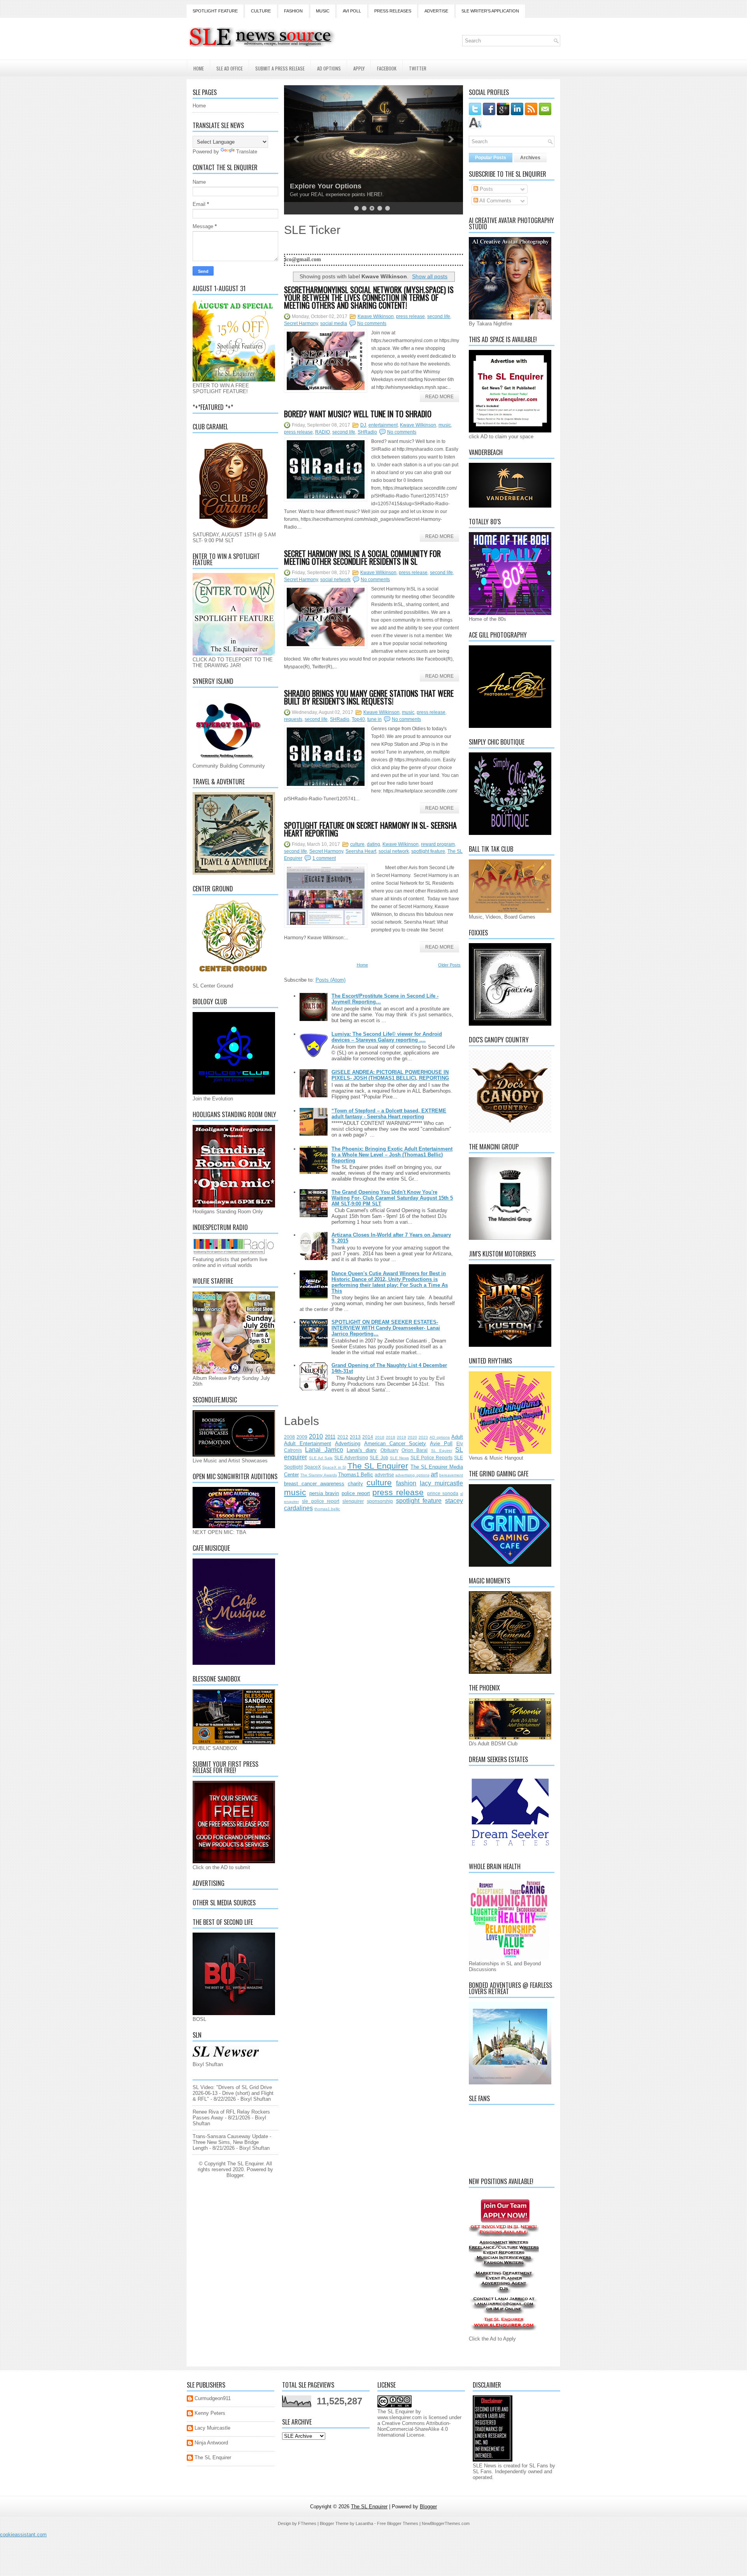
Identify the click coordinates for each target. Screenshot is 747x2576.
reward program (438, 844)
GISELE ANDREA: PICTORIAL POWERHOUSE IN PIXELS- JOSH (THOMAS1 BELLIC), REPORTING (390, 1075)
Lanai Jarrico (324, 1450)
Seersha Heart (361, 851)
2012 (343, 1437)
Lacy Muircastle (212, 2428)
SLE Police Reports (431, 1458)
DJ (363, 425)
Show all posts (430, 276)
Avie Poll (441, 1444)
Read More (439, 397)
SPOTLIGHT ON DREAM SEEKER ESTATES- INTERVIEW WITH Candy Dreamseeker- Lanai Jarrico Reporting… (386, 1328)
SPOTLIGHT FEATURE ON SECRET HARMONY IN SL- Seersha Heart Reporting (370, 829)
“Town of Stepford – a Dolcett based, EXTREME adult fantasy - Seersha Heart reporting (389, 1114)
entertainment (383, 425)
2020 (412, 1437)
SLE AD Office (230, 68)
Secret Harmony (301, 323)
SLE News (399, 1458)
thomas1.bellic (327, 1509)
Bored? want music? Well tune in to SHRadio (358, 414)
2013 (355, 1437)
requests (293, 719)
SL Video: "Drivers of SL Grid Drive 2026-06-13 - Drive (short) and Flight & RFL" (233, 2093)
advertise (384, 1475)
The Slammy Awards (318, 1475)
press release (410, 316)
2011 (330, 1437)
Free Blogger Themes (398, 2523)
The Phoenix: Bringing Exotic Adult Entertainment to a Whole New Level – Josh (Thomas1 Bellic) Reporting (392, 1155)
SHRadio (367, 432)
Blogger (235, 2175)
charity (355, 1484)
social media (334, 323)
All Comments (495, 201)
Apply (359, 68)
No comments (372, 323)
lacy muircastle (441, 1483)
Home (199, 68)
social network (335, 580)
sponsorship (380, 1501)
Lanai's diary (362, 1450)
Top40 (358, 719)
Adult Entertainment (308, 1444)
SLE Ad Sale (321, 1458)
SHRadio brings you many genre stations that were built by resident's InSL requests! (369, 697)
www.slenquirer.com (400, 2417)
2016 (380, 1437)
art (434, 1474)
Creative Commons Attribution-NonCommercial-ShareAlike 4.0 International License (414, 2429)
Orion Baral (415, 1450)
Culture (261, 11)
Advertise (436, 11)
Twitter (418, 68)
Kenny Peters (210, 2413)
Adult (457, 1437)
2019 (402, 1437)
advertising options (412, 1475)
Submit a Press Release (280, 68)
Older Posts (449, 965)
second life (439, 316)
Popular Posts (491, 158)
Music (323, 11)
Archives (530, 158)
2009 (302, 1437)
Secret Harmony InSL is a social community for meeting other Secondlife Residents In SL (362, 557)
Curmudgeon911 (213, 2398)
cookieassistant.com (23, 2535)
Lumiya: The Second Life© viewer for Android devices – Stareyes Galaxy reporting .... (387, 1037)
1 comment (324, 858)
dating (373, 844)
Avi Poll (352, 11)
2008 (289, 1437)
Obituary (389, 1450)
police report (356, 1493)
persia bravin (324, 1493)
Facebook (387, 68)
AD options (440, 1437)
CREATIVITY (310, 186)
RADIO (323, 432)
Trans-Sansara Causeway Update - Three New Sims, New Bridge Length (232, 2142)
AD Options (329, 68)
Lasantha (364, 2523)
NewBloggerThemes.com (446, 2523)
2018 (391, 1437)
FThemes (307, 2523)
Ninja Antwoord (211, 2443)
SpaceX (313, 1467)
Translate (247, 152)
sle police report (321, 1501)
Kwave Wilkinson (376, 316)
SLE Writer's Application (490, 11)
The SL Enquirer (378, 1466)
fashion (406, 1483)
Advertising (348, 1444)
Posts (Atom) (331, 980)
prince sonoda (443, 1493)
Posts (486, 189)
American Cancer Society (395, 1444)
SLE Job (379, 1458)
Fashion (293, 11)
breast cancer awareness (314, 1484)
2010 (316, 1436)
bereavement (451, 1475)
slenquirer (353, 1501)
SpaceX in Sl (334, 1467)
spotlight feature (428, 851)
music (445, 425)
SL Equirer (442, 1451)
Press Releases (393, 11)
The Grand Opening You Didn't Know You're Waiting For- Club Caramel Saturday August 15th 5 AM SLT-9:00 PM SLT (392, 1198)
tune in (374, 719)
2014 (368, 1437)
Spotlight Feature (215, 11)
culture (357, 844)
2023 (423, 1437)
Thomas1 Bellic (356, 1475)
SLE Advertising (351, 1458)
